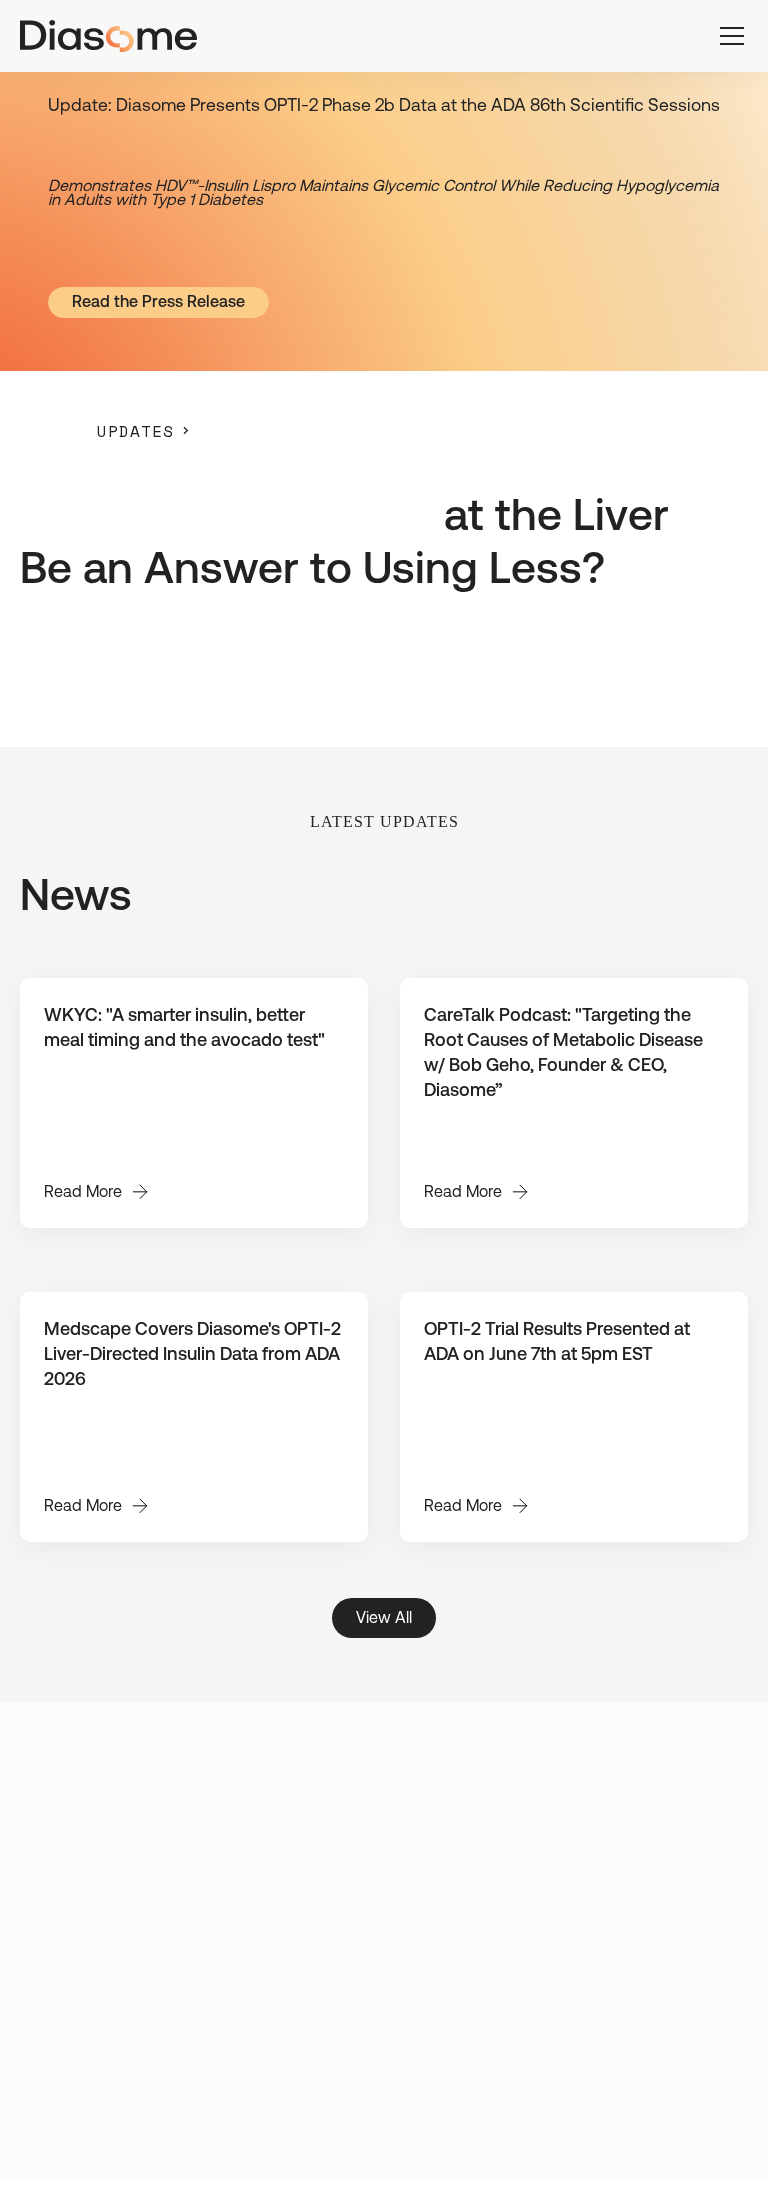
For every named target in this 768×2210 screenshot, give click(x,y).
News (682, 2006)
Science (674, 1881)
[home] (108, 36)
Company (669, 1964)
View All (384, 1617)
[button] (728, 36)
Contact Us (664, 2047)
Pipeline (675, 1923)
